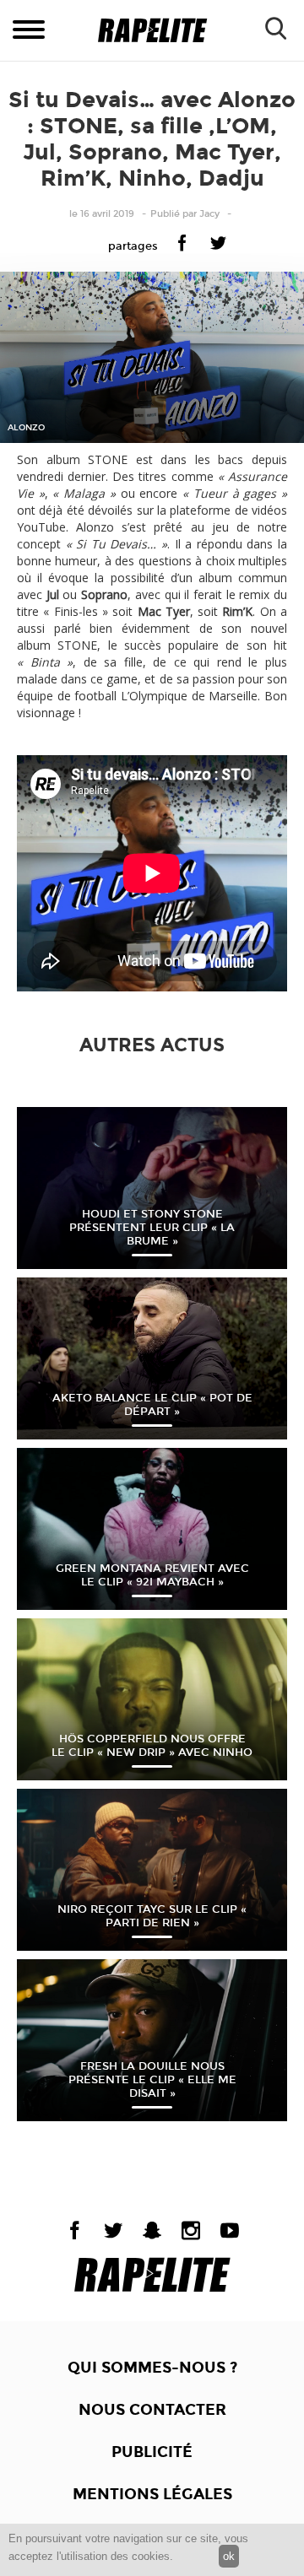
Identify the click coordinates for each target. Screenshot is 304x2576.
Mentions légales (152, 2494)
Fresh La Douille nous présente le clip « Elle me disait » (152, 2080)
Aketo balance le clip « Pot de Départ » (152, 1405)
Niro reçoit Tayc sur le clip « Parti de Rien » (152, 1916)
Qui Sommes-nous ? (152, 2368)
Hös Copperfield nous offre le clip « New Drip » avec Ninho (152, 1746)
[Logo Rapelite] (152, 31)
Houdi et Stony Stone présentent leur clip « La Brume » (152, 1228)
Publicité (152, 2452)
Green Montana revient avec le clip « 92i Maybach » (152, 1575)
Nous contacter (152, 2410)
